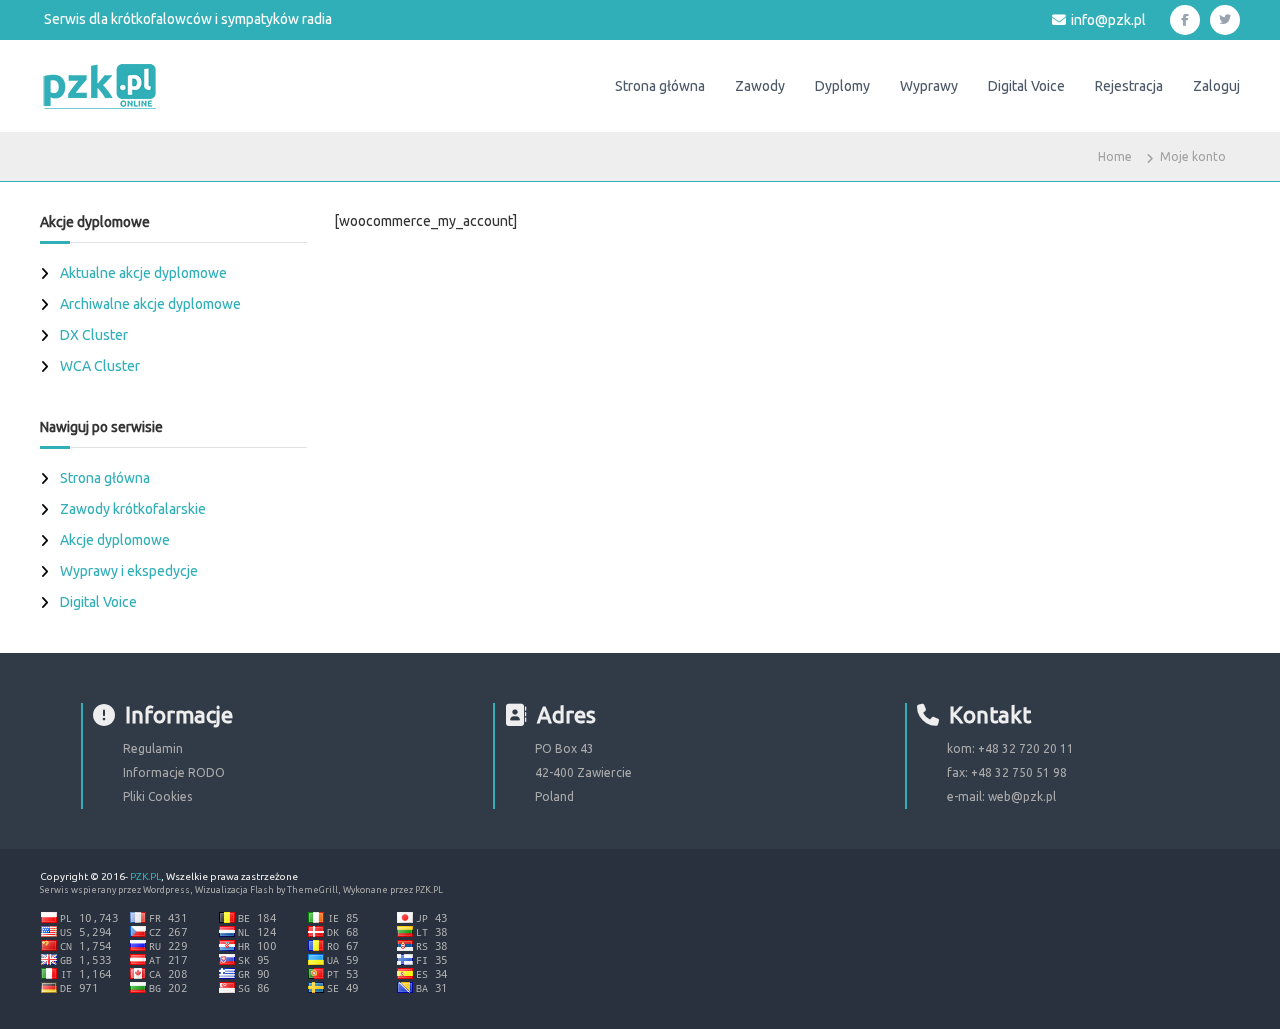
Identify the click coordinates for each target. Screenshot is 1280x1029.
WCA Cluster (100, 366)
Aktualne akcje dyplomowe (143, 273)
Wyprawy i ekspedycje (129, 571)
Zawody (760, 86)
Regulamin (153, 748)
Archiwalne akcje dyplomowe (150, 304)
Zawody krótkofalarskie (133, 509)
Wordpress (166, 890)
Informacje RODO (174, 772)
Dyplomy (842, 86)
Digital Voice (1026, 86)
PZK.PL (145, 876)
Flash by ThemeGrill (294, 890)
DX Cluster (94, 335)
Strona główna (660, 86)
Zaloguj (1216, 86)
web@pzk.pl (1022, 796)
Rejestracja (1129, 86)
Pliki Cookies (157, 796)
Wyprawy (929, 86)
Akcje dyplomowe (115, 540)
